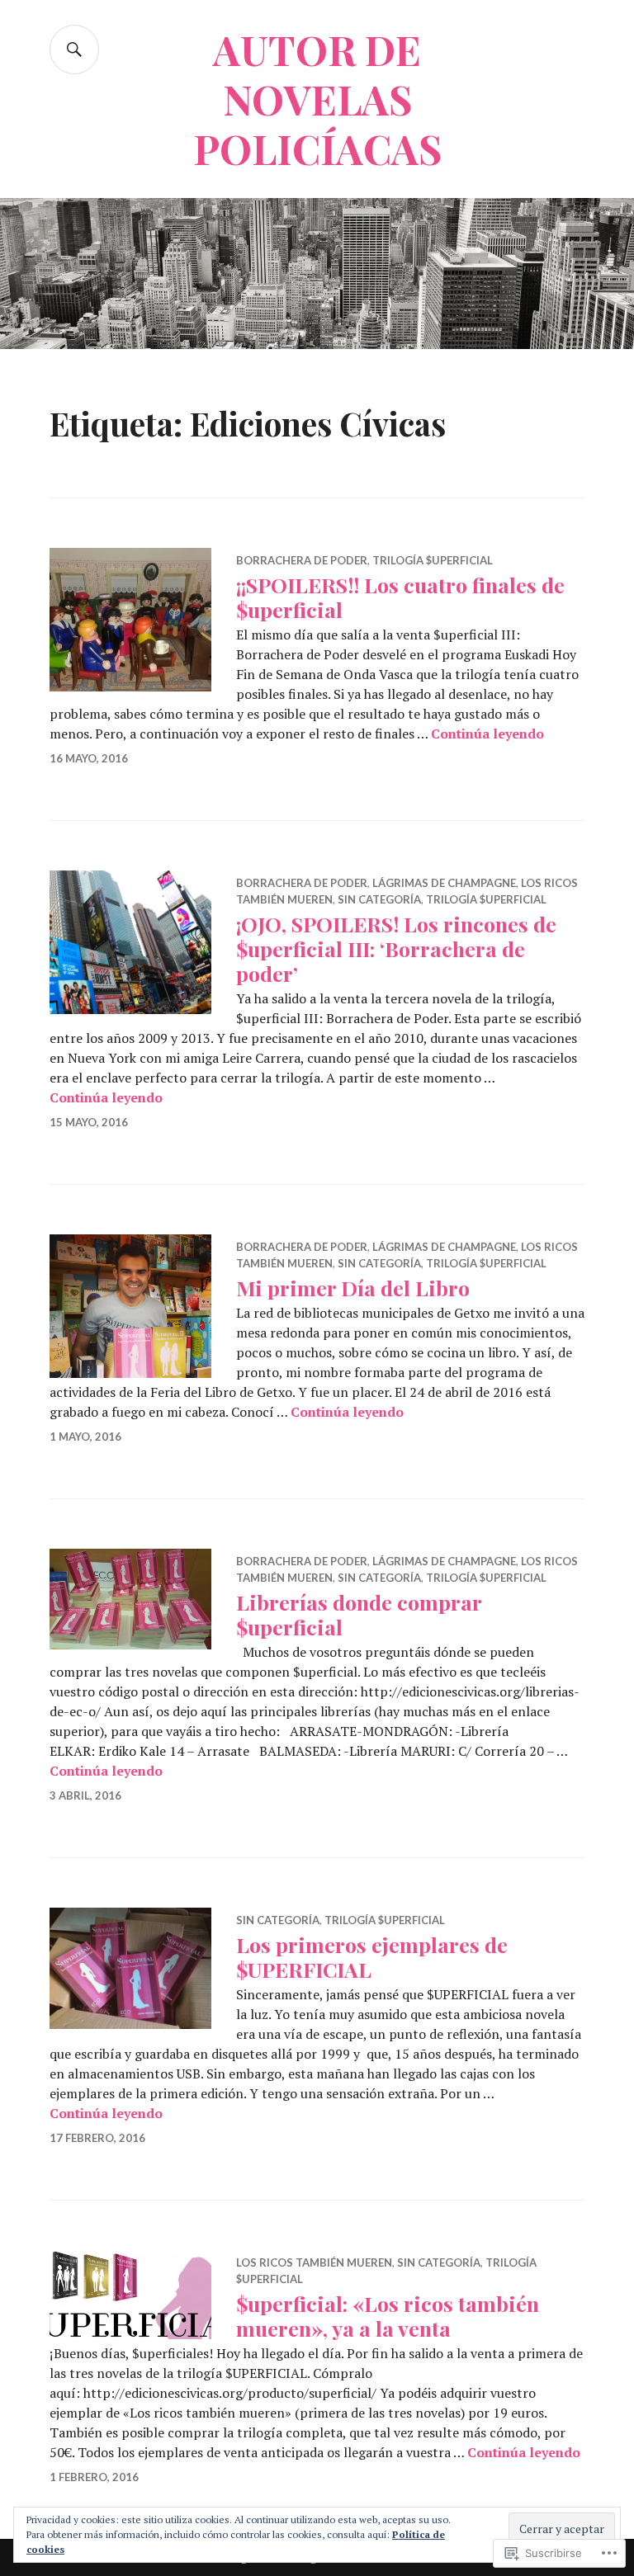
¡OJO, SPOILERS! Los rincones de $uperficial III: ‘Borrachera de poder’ (396, 948)
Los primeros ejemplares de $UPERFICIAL (372, 1957)
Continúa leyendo (487, 734)
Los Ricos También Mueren (314, 2262)
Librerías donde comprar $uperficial (359, 1614)
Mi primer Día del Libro (353, 1288)
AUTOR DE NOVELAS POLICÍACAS (317, 99)
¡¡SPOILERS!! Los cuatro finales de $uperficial (400, 597)
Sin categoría (379, 899)
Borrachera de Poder (302, 560)
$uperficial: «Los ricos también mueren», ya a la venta (388, 2316)
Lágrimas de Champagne (444, 883)
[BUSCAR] (74, 50)
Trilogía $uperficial (433, 560)
